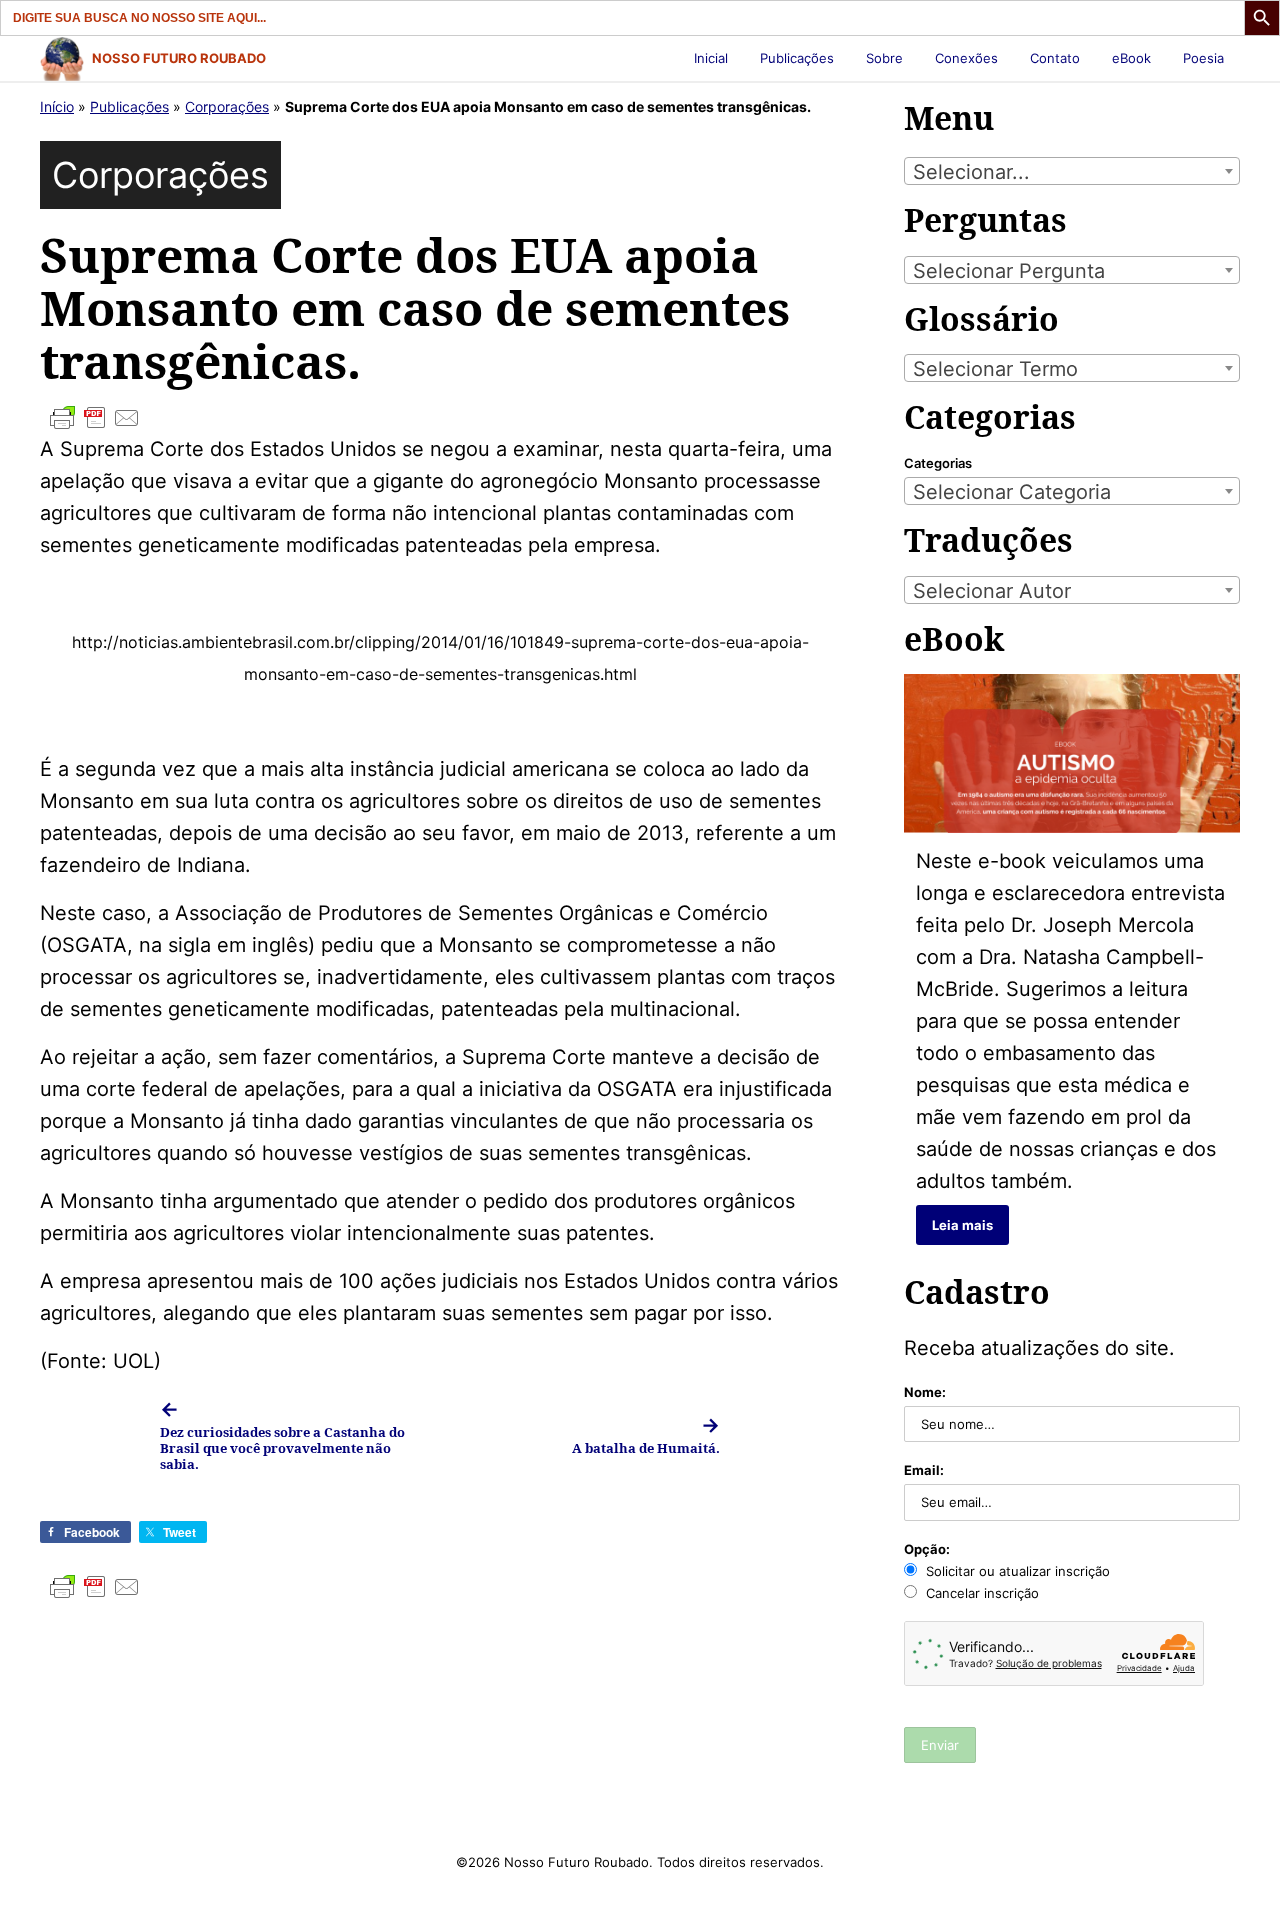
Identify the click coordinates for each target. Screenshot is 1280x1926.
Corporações (227, 106)
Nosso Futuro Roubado (179, 58)
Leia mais (962, 1225)
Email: (924, 1470)
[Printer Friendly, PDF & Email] (440, 418)
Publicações (797, 58)
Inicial (711, 58)
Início (57, 106)
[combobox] (1072, 171)
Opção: (927, 1549)
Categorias (938, 463)
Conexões (966, 58)
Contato (1055, 58)
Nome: (925, 1392)
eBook (1131, 58)
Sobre (884, 58)
